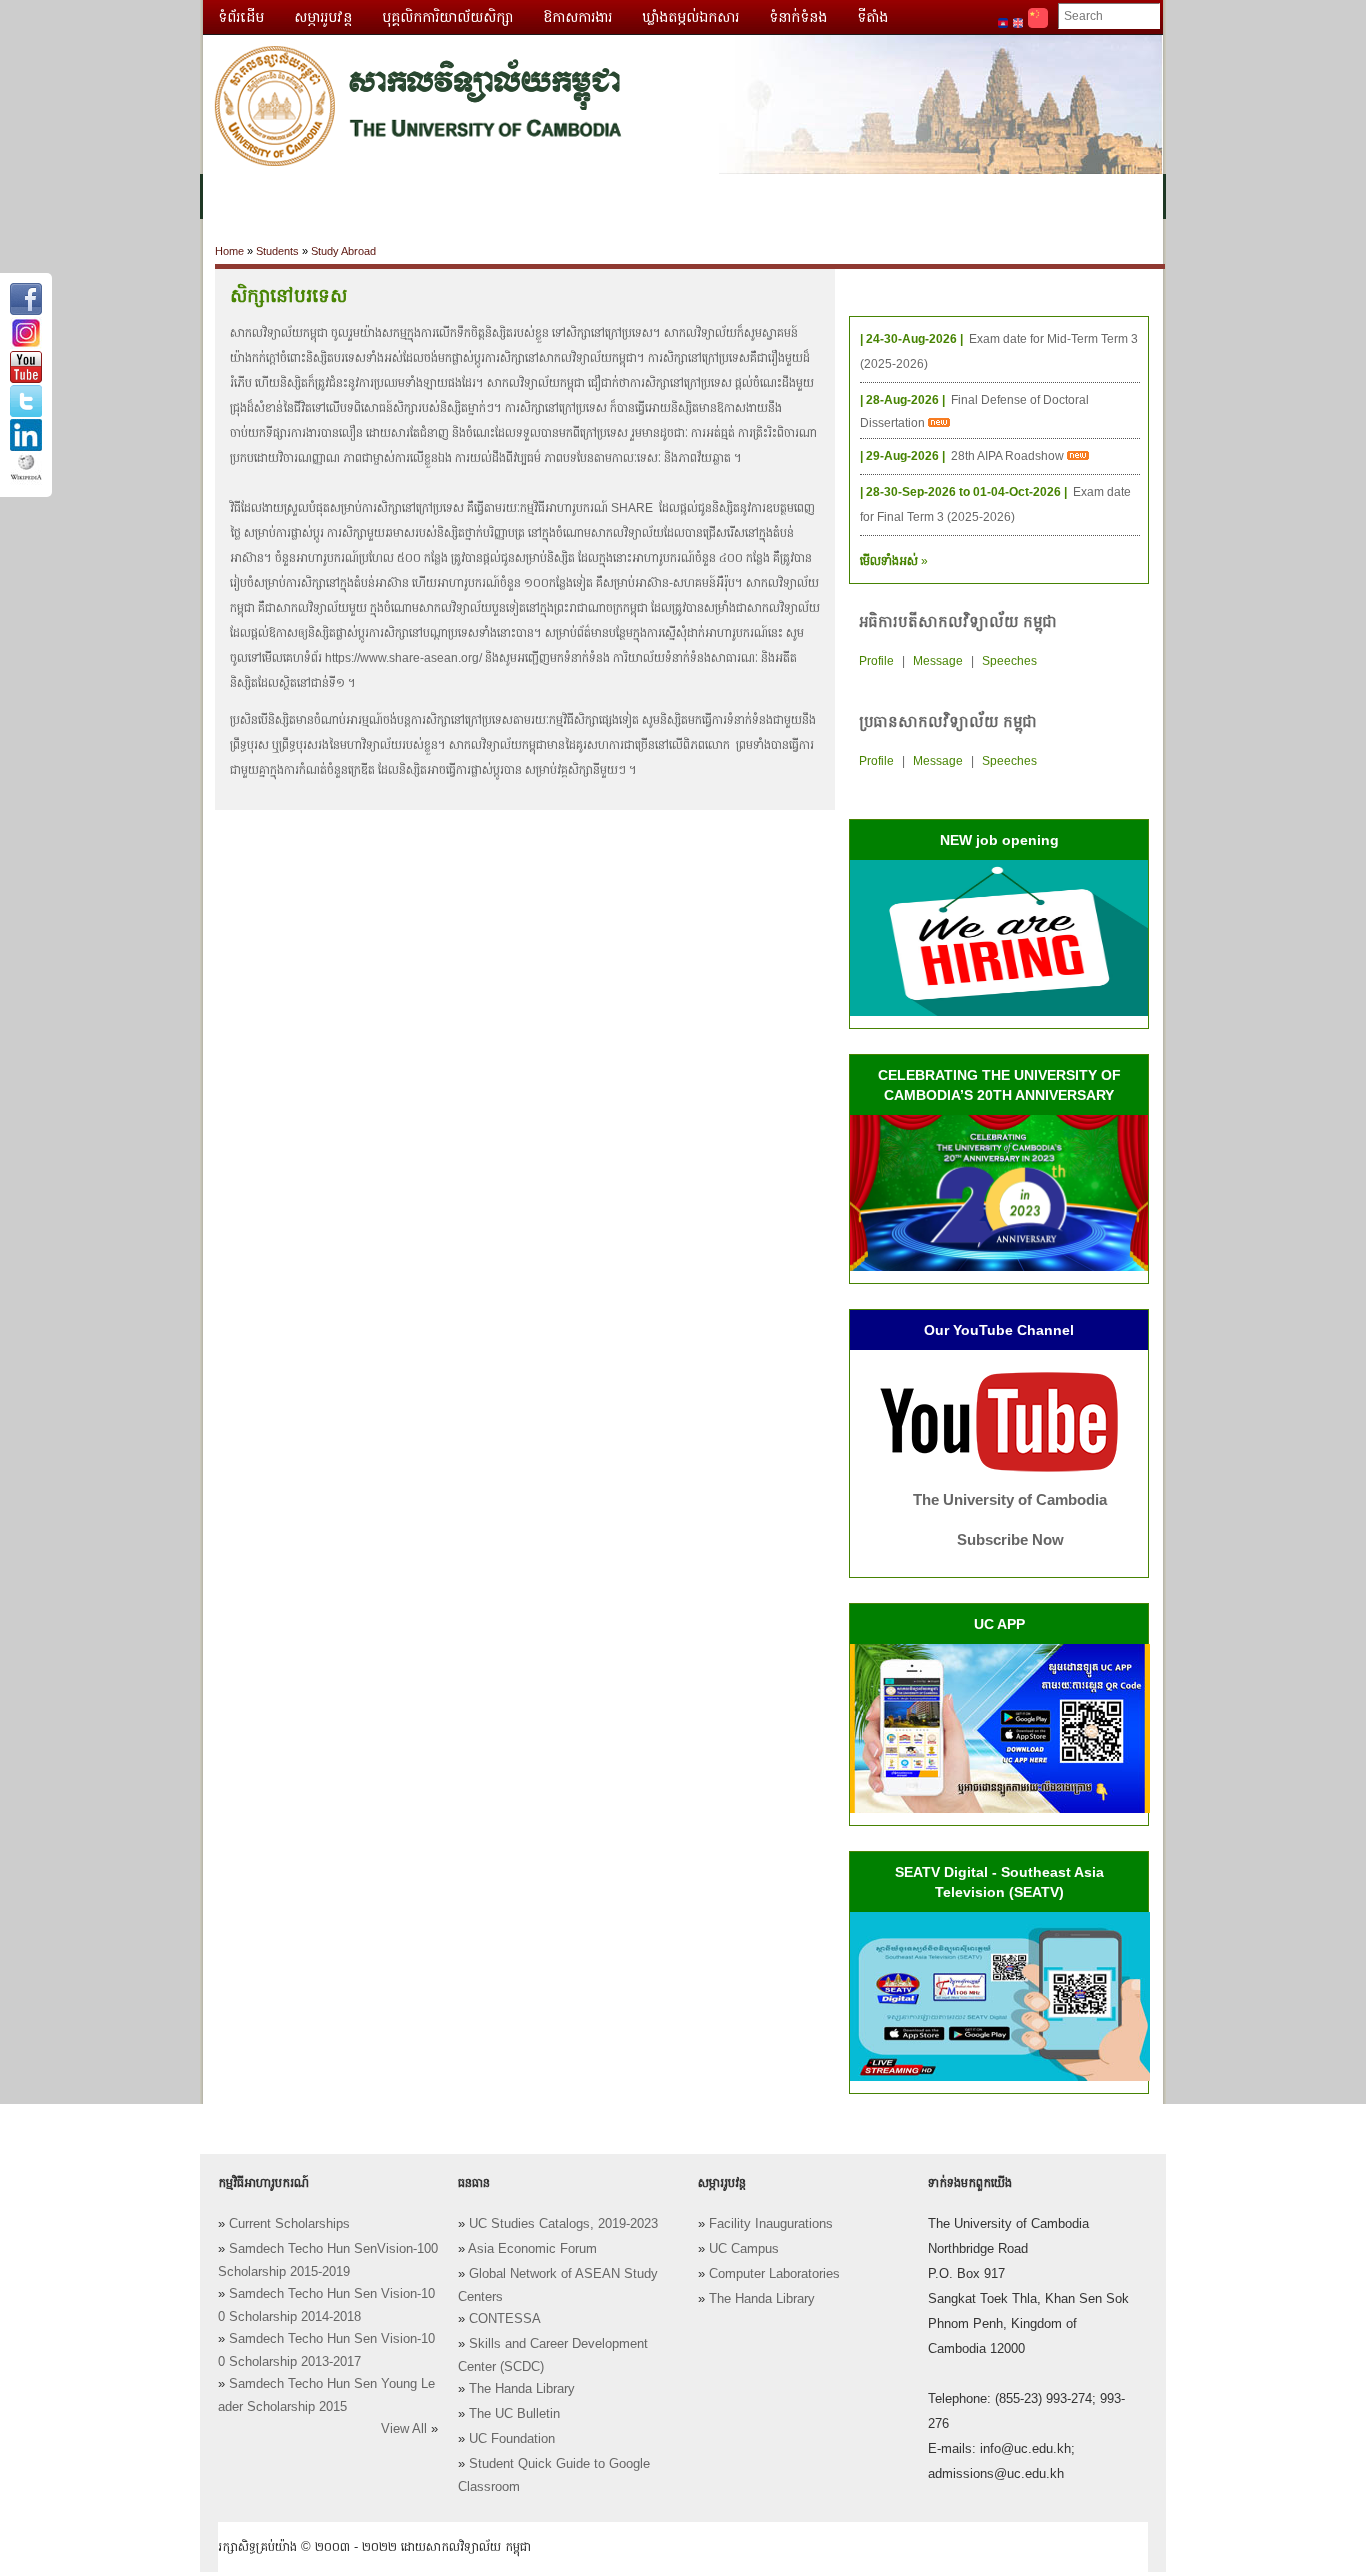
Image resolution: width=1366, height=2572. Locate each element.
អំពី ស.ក (241, 196)
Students (277, 251)
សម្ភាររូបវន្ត (323, 17)
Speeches (1009, 661)
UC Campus (744, 2249)
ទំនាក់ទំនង (798, 17)
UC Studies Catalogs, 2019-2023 (563, 2224)
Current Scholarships (289, 2224)
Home (229, 251)
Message (938, 661)
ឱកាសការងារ (577, 17)
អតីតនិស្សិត (743, 196)
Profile (876, 661)
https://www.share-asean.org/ (403, 658)
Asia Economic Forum (532, 2249)
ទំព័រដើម (241, 17)
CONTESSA (505, 2319)
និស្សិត (564, 196)
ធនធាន (498, 196)
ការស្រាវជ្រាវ (646, 196)
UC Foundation (512, 2439)
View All (404, 2429)
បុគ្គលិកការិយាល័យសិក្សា (447, 17)
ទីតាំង (872, 17)
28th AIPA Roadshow (1009, 456)
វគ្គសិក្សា (427, 196)
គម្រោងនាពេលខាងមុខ (870, 196)
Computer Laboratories (774, 2274)
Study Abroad (343, 251)
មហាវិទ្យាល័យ (335, 196)
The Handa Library (522, 2389)
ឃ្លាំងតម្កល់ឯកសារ (690, 17)
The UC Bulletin (514, 2414)
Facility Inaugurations (771, 2224)
